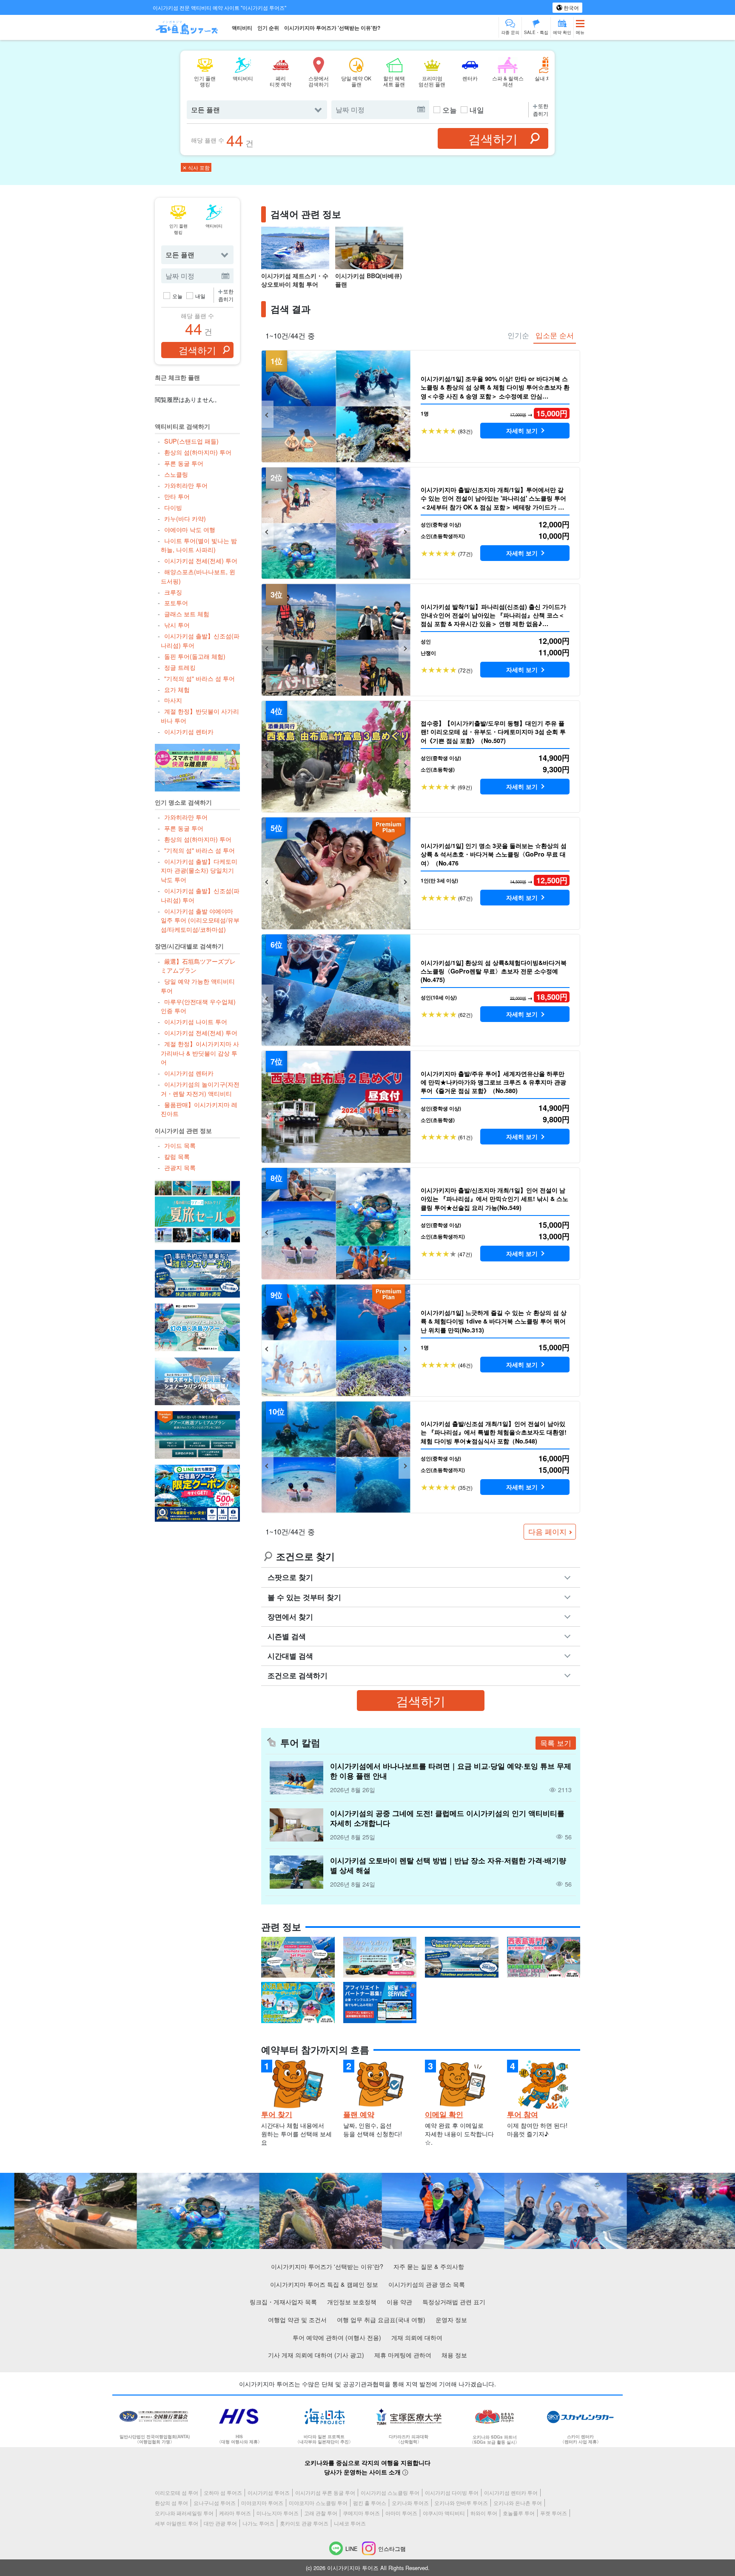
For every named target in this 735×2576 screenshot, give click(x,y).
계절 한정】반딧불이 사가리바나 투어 (200, 716)
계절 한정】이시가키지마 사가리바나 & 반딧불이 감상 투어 (200, 1053)
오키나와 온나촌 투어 (518, 2503)
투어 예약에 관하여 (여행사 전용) (337, 2337)
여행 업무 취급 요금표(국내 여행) (381, 2319)
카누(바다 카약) (185, 518)
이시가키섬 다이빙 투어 (452, 2492)
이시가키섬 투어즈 (269, 2492)
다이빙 (173, 507)
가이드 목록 (180, 1145)
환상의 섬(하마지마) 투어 (198, 452)
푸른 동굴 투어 (184, 463)
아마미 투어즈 (401, 2513)
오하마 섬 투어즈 (223, 2492)
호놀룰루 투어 (519, 2513)
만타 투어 (177, 496)
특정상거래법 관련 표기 (454, 2301)
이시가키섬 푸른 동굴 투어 (325, 2492)
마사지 (173, 700)
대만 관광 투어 (220, 2523)
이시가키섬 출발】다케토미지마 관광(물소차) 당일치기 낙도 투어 (199, 870)
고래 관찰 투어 (321, 2513)
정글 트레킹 (180, 667)
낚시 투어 (177, 625)
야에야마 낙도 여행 (189, 529)
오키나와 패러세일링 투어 (184, 2513)
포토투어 (176, 602)
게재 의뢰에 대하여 (417, 2337)
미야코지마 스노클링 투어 (318, 2503)
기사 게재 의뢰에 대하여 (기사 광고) (316, 2355)
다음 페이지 (547, 1531)
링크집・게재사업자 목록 (283, 2301)
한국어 (571, 7)
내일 (477, 110)
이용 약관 (399, 2301)
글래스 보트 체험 (187, 613)
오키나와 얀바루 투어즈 (461, 2503)
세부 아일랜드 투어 (177, 2523)
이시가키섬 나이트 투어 (195, 1021)
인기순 (518, 335)
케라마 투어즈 (235, 2513)
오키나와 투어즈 (410, 2503)
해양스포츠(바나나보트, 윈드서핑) (198, 576)
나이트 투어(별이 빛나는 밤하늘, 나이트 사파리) (199, 545)
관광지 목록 (180, 1167)
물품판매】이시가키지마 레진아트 (199, 1109)
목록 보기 (556, 1743)
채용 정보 (454, 2355)
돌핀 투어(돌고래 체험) (195, 656)
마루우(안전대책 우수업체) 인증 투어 (198, 1006)
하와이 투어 (484, 2513)
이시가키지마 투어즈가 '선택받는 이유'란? (332, 28)
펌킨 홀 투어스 (370, 2503)
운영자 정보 (451, 2319)
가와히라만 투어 (186, 485)
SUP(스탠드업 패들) (191, 441)
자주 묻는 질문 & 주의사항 (429, 2266)
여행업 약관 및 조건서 (297, 2319)
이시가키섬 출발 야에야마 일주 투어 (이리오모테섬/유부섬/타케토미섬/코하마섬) (200, 920)
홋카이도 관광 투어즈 (304, 2523)
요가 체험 (177, 689)
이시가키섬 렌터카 (189, 731)
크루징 (173, 592)
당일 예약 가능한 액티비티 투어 (198, 986)
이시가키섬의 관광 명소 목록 (427, 2284)
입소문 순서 (555, 335)
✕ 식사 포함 (196, 167)
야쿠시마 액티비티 (444, 2513)
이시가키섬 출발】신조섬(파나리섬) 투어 (200, 640)
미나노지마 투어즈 (278, 2513)
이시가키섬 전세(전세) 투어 (201, 560)
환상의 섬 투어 (171, 2503)
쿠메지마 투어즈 (361, 2513)
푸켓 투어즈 (554, 2513)
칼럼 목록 (177, 1156)
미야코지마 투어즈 (262, 2503)
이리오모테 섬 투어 (177, 2492)
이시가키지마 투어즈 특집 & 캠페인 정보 (324, 2284)
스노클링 (176, 474)
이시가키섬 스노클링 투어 (390, 2492)
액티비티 (242, 28)
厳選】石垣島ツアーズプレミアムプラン (198, 966)
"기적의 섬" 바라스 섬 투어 (199, 678)
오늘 (450, 110)
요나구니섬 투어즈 (215, 2503)
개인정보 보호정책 (352, 2301)
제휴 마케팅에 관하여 (403, 2355)
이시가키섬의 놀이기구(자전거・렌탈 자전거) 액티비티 (200, 1089)
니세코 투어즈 (350, 2523)
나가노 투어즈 (258, 2523)
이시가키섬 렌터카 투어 (511, 2492)
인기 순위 (268, 28)
